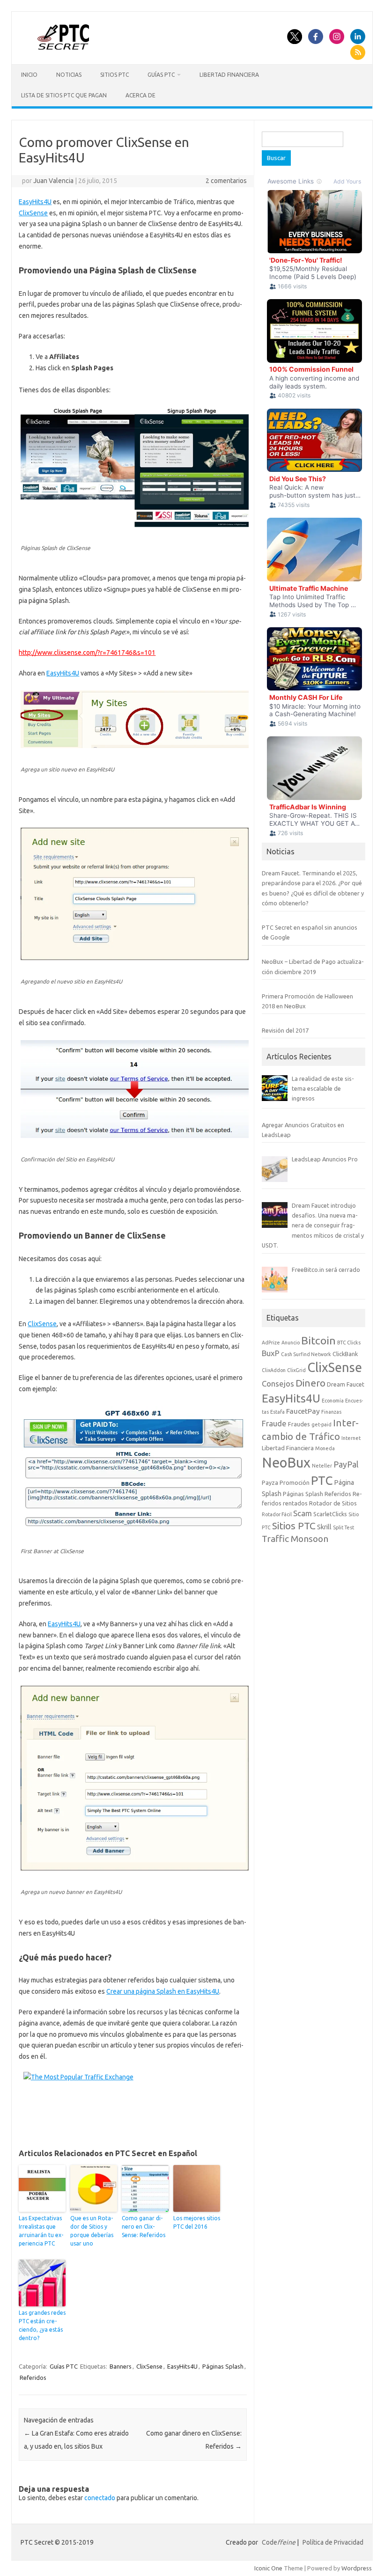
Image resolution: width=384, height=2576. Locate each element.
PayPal (346, 1464)
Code (279, 2542)
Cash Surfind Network (306, 1354)
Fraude (274, 1423)
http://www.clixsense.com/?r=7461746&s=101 (87, 653)
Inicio (29, 75)
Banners (121, 2366)
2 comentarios (226, 181)
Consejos (278, 1383)
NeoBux (286, 1463)
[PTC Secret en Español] (63, 47)
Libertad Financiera (229, 75)
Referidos (33, 2378)
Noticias (69, 75)
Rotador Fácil (277, 1514)
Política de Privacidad (333, 2542)
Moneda (325, 1448)
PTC (322, 1480)
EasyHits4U (35, 202)
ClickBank (345, 1354)
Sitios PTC (114, 75)
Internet (351, 1438)
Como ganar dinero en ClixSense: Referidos (144, 2227)
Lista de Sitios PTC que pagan (64, 95)
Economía (333, 1401)
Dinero (310, 1383)
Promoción (295, 1482)
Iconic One (268, 2568)
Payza (270, 1482)
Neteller (322, 1466)
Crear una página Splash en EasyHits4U (163, 1991)
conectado (100, 2498)
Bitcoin (318, 1340)
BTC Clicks (349, 1343)
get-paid (321, 1424)
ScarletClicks (330, 1514)
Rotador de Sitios (333, 1503)
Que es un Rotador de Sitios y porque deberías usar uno (92, 2231)
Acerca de (140, 95)
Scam (303, 1513)
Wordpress (357, 2568)
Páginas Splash (223, 2366)
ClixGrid (296, 1370)
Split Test (343, 1527)
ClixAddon (274, 1370)
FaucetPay (303, 1411)
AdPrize (271, 1343)
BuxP (271, 1353)
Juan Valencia (53, 181)
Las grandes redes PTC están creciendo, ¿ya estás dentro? (42, 2325)
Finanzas (331, 1412)
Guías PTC (161, 75)
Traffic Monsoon (295, 1539)
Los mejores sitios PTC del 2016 (197, 2222)
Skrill (324, 1527)
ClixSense (33, 213)
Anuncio (291, 1343)
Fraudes (299, 1424)
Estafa (277, 1412)
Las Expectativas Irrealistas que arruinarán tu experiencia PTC (41, 2231)
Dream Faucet (346, 1384)
